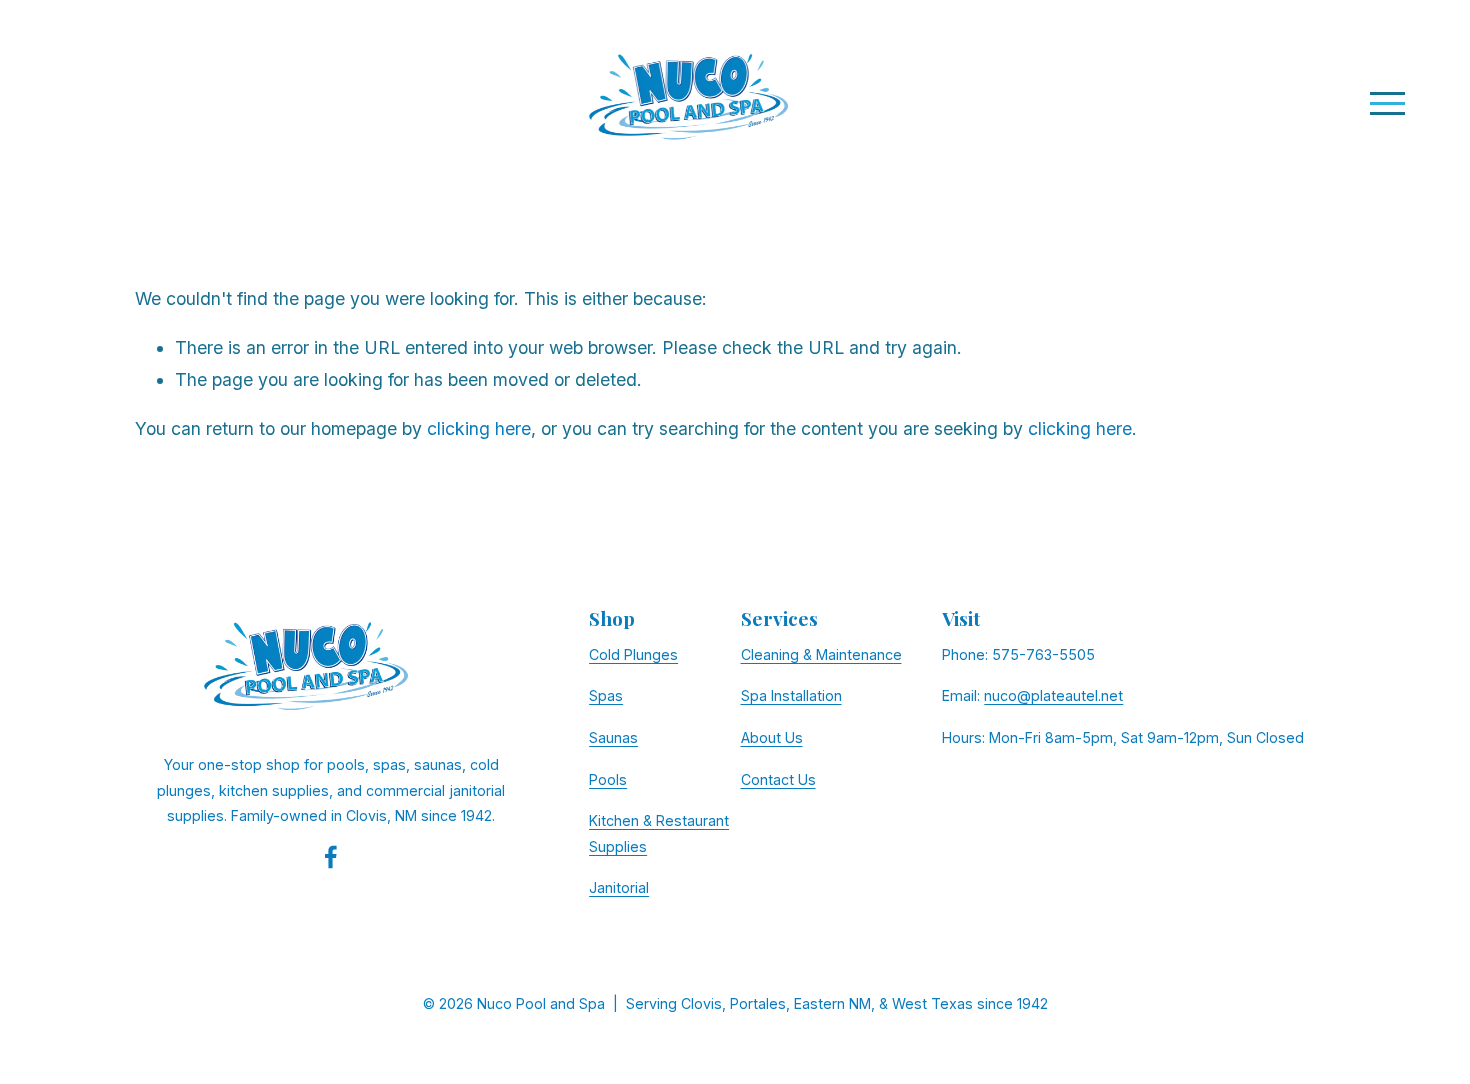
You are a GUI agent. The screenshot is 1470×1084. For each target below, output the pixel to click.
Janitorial (619, 887)
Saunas (613, 737)
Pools (608, 779)
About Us (772, 737)
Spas (606, 695)
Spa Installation (791, 695)
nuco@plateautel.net (1053, 695)
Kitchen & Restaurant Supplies (659, 833)
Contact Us (778, 779)
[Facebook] (331, 857)
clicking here (479, 428)
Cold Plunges (633, 654)
